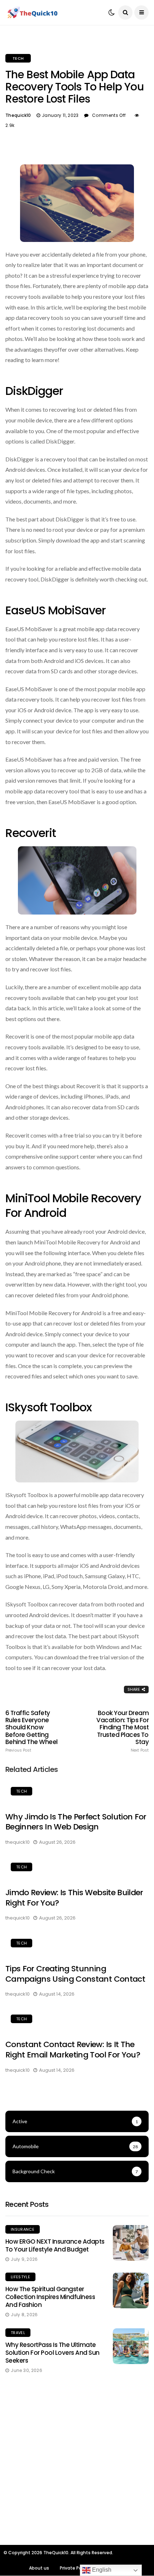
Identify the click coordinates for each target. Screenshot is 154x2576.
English (101, 2570)
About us (39, 2568)
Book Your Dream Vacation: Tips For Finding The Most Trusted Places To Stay (122, 1731)
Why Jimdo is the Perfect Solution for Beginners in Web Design (76, 1822)
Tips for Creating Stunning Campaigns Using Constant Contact (75, 1974)
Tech (18, 58)
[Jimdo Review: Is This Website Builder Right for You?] (77, 1868)
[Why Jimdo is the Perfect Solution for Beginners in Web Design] (77, 1792)
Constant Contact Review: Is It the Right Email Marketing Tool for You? (73, 2050)
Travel (18, 2333)
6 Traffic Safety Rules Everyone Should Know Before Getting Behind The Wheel (32, 1731)
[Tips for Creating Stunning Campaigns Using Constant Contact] (77, 1944)
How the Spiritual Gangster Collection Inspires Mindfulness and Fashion (50, 2297)
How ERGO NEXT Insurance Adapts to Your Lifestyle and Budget (55, 2245)
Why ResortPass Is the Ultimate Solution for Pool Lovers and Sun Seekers (52, 2353)
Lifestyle (20, 2277)
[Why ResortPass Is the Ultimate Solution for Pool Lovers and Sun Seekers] (131, 2346)
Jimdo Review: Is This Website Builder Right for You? (74, 1898)
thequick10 (18, 115)
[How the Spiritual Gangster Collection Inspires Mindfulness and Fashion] (131, 2290)
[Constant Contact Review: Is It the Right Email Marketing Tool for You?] (77, 2020)
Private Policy (74, 2568)
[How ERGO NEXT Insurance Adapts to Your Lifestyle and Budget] (131, 2243)
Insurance (23, 2229)
